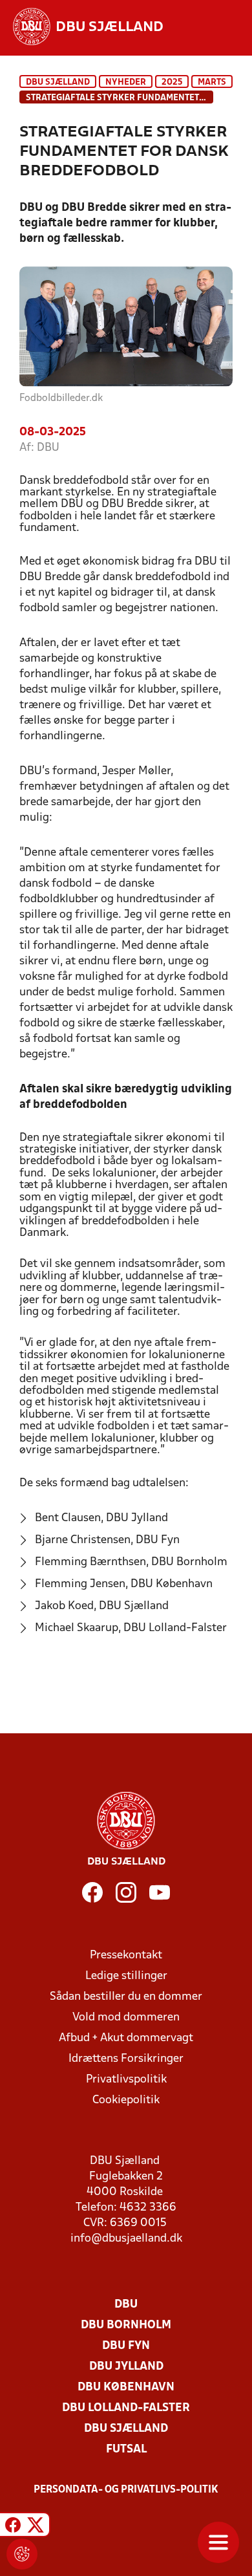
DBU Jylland (126, 2367)
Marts (212, 82)
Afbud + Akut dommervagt (126, 2038)
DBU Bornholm (126, 2325)
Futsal (126, 2450)
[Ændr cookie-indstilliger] (22, 2554)
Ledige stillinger (126, 1976)
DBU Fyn (126, 2346)
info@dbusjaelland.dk (126, 2239)
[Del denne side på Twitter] (36, 2527)
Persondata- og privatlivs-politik (126, 2490)
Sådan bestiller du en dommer (126, 1997)
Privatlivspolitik (126, 2080)
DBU (126, 2305)
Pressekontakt (126, 1955)
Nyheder (126, 82)
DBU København (126, 2387)
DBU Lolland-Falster (126, 2408)
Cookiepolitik (126, 2100)
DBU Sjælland (58, 82)
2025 (172, 82)
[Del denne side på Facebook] (13, 2527)
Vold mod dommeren (126, 2018)
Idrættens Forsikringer (126, 2059)
